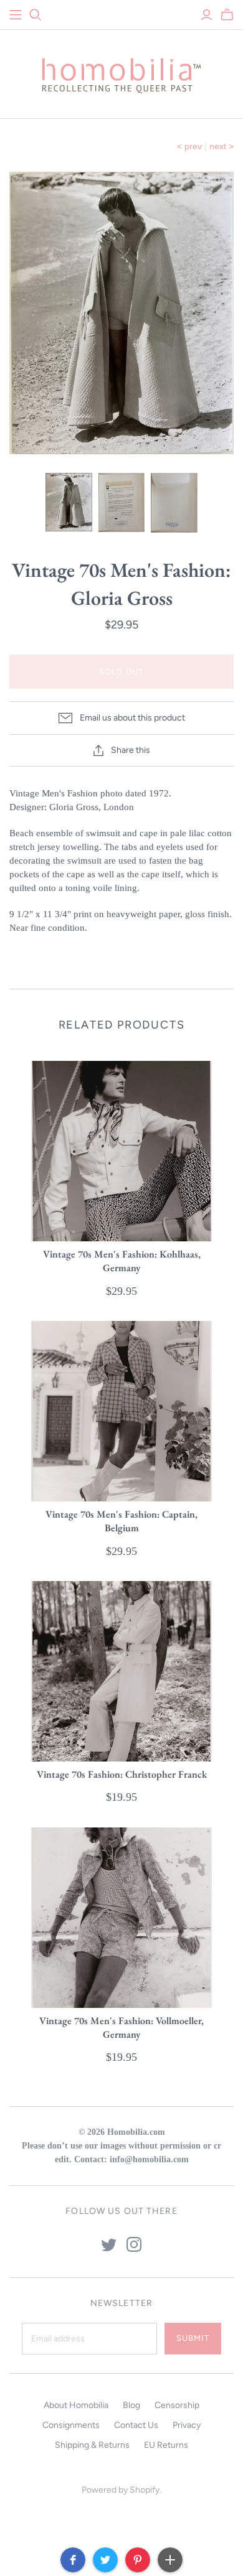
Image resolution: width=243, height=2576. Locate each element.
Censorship (177, 2405)
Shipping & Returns (92, 2445)
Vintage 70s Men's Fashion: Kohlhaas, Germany (122, 1261)
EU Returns (166, 2445)
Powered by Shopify (121, 2490)
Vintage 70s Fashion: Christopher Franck (122, 1774)
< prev (189, 146)
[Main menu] (16, 15)
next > (222, 146)
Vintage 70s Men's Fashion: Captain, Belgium (121, 1521)
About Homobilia (76, 2405)
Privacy (187, 2425)
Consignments (71, 2425)
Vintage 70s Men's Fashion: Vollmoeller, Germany (121, 2028)
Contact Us (136, 2425)
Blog (131, 2405)
